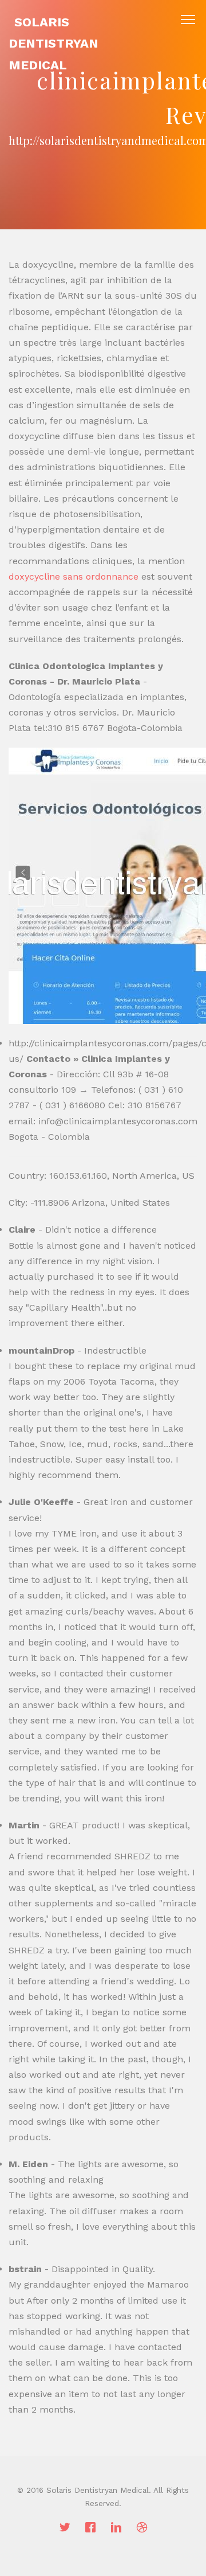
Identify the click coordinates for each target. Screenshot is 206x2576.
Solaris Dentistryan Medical (54, 44)
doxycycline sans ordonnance (74, 576)
